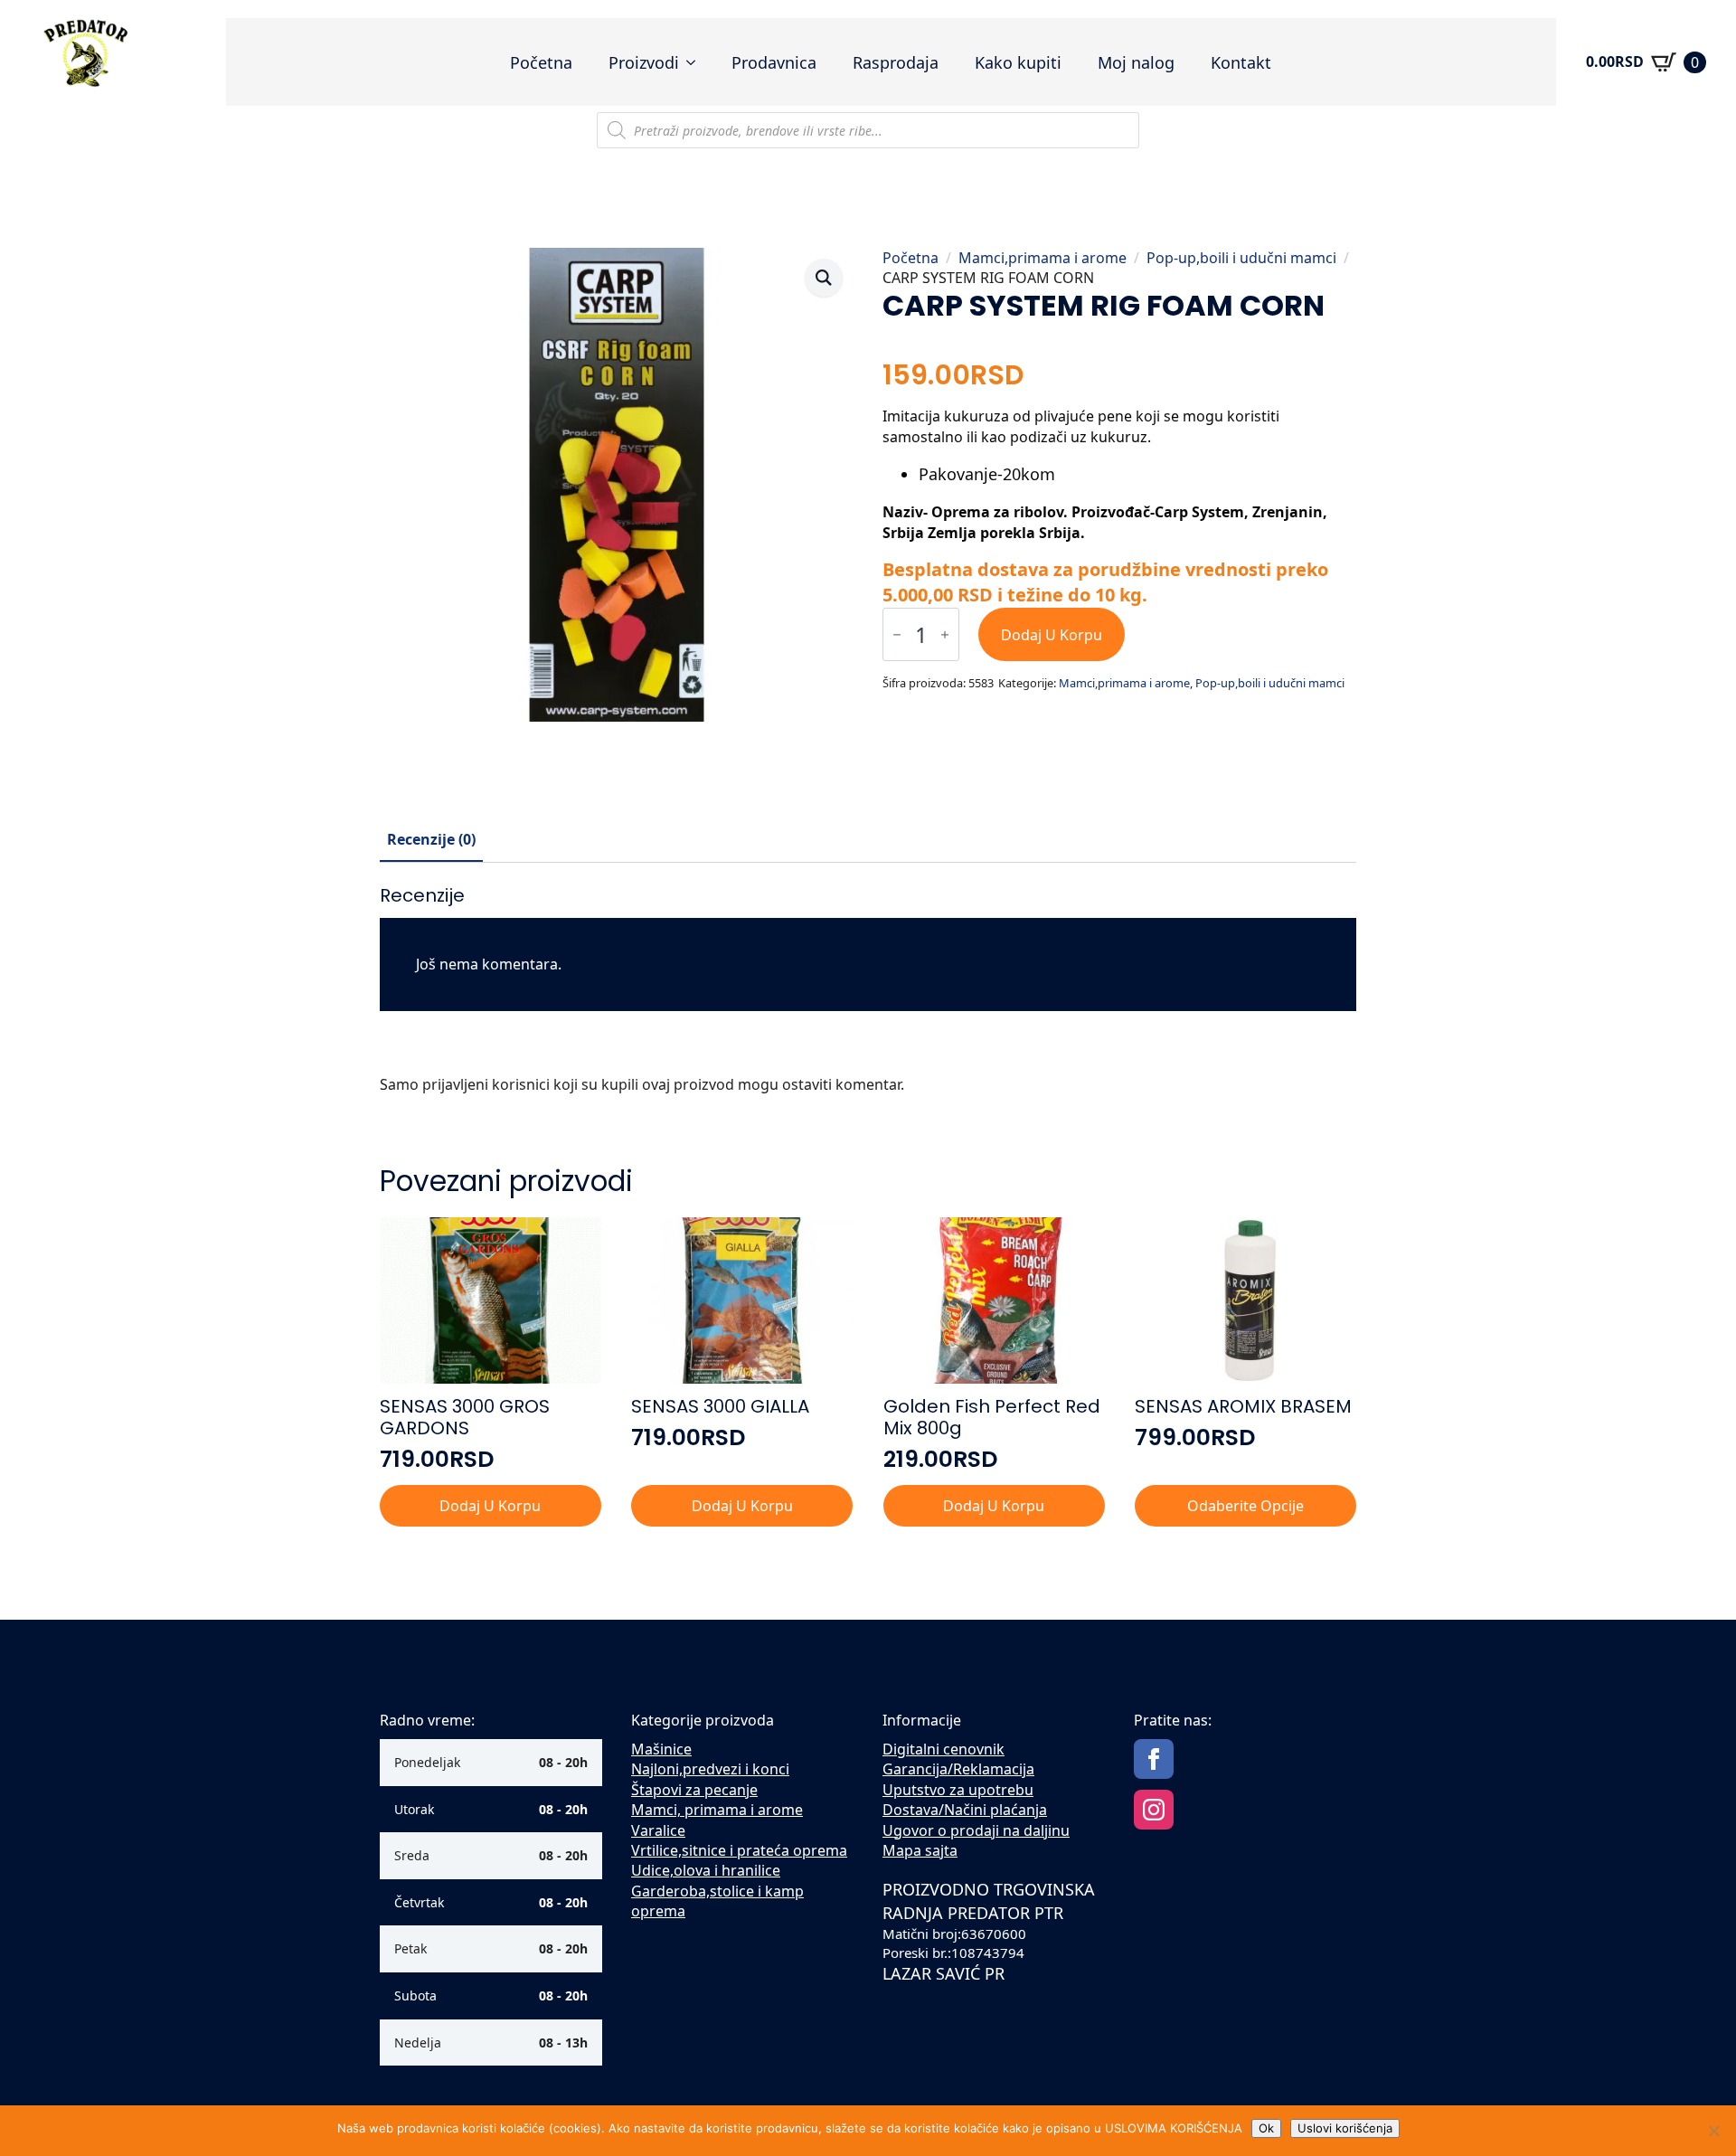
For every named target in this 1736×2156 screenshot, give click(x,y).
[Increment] (945, 634)
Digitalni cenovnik (943, 1749)
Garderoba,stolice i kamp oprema (717, 1901)
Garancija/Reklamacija (958, 1769)
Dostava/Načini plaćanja (965, 1810)
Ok (1266, 2128)
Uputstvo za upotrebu (958, 1790)
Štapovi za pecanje (694, 1790)
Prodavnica (774, 62)
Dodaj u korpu (1052, 635)
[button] (824, 278)
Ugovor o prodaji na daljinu (976, 1830)
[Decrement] (897, 634)
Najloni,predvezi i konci (710, 1769)
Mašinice (661, 1749)
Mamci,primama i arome (1043, 258)
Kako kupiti (1018, 62)
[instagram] (1154, 1810)
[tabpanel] (868, 997)
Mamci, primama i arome (717, 1810)
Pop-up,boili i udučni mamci (1241, 258)
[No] (1713, 2131)
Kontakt (1241, 62)
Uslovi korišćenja (1345, 2128)
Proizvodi (644, 62)
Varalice (658, 1830)
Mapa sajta (920, 1850)
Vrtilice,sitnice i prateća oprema (739, 1850)
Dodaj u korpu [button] (490, 1506)
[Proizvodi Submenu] (696, 62)
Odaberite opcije (1245, 1506)
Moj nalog (1136, 62)
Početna (541, 62)
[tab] (431, 839)
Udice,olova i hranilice (706, 1870)
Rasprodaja (896, 62)
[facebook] (1154, 1759)
